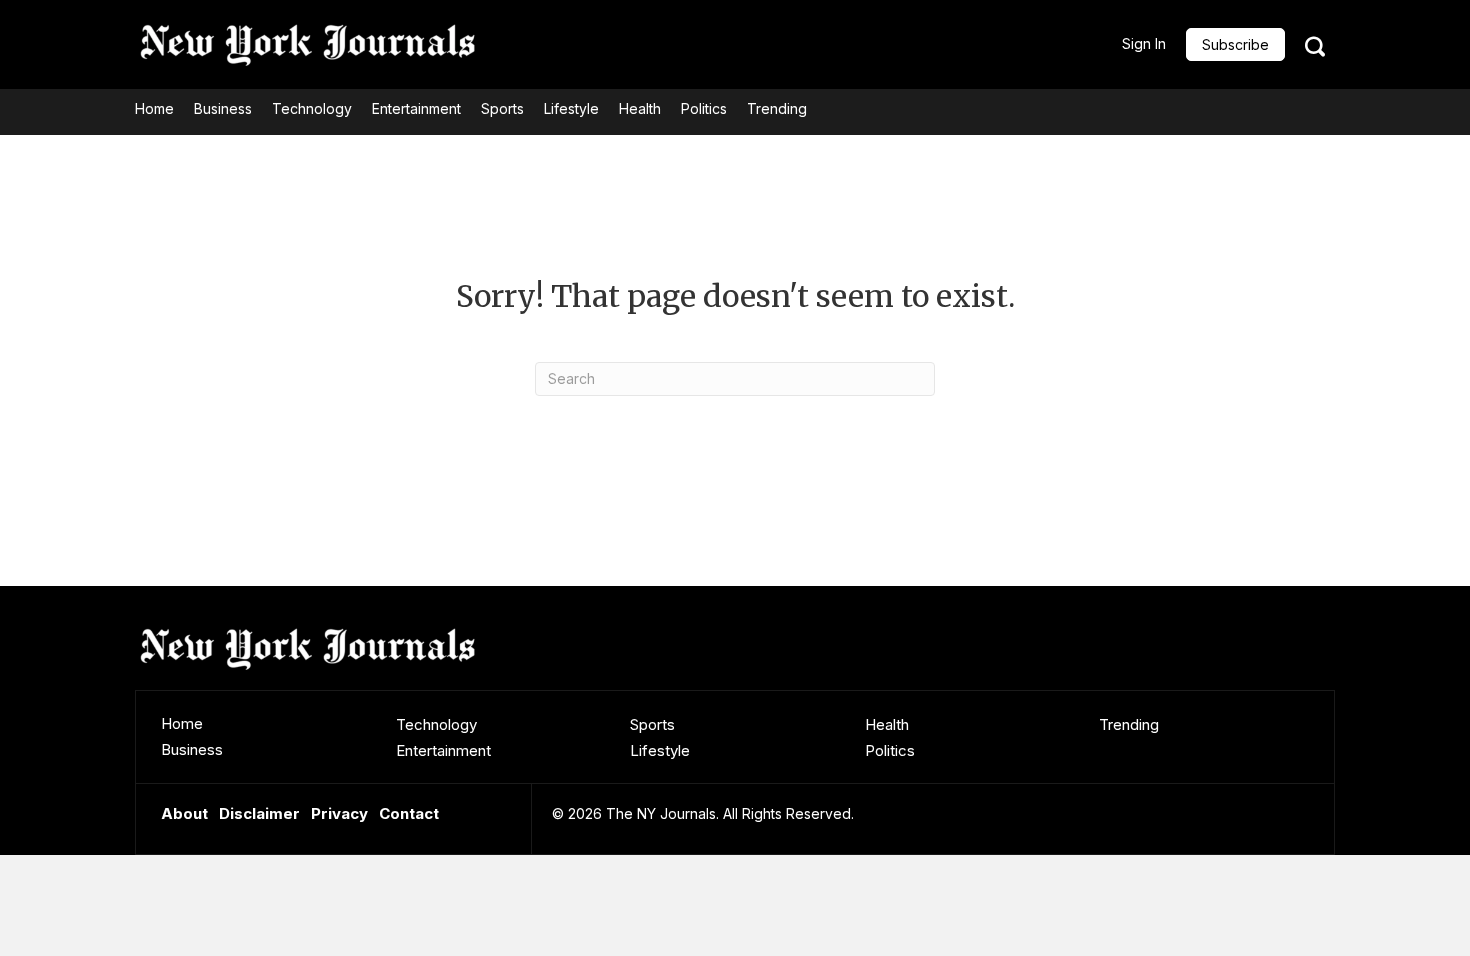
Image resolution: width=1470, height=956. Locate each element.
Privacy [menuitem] (339, 813)
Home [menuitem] (182, 723)
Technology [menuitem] (436, 724)
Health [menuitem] (887, 724)
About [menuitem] (184, 813)
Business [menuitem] (192, 749)
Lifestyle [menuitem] (660, 750)
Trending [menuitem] (1129, 724)
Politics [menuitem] (890, 750)
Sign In (1144, 43)
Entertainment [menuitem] (443, 750)
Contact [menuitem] (409, 813)
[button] (1235, 44)
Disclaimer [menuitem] (259, 813)
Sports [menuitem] (652, 724)
